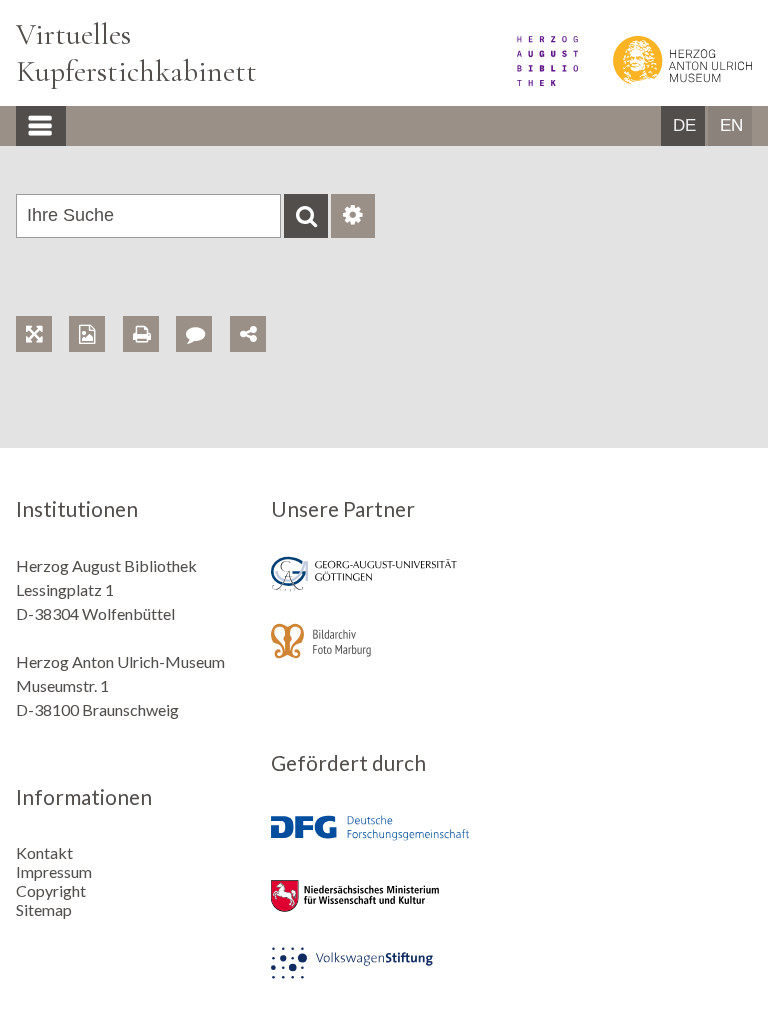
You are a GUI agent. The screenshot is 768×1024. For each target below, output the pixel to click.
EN (731, 125)
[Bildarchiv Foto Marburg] (384, 654)
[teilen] (248, 334)
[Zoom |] (42, 311)
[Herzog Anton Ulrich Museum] (666, 79)
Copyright (51, 890)
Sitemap (44, 909)
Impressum (54, 871)
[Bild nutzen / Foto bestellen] (87, 334)
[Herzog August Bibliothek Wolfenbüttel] (533, 79)
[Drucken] (149, 311)
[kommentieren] (194, 334)
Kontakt (44, 852)
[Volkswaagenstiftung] (384, 976)
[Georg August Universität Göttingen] (384, 587)
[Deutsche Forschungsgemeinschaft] (384, 842)
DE (684, 125)
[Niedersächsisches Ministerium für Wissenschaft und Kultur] (384, 909)
